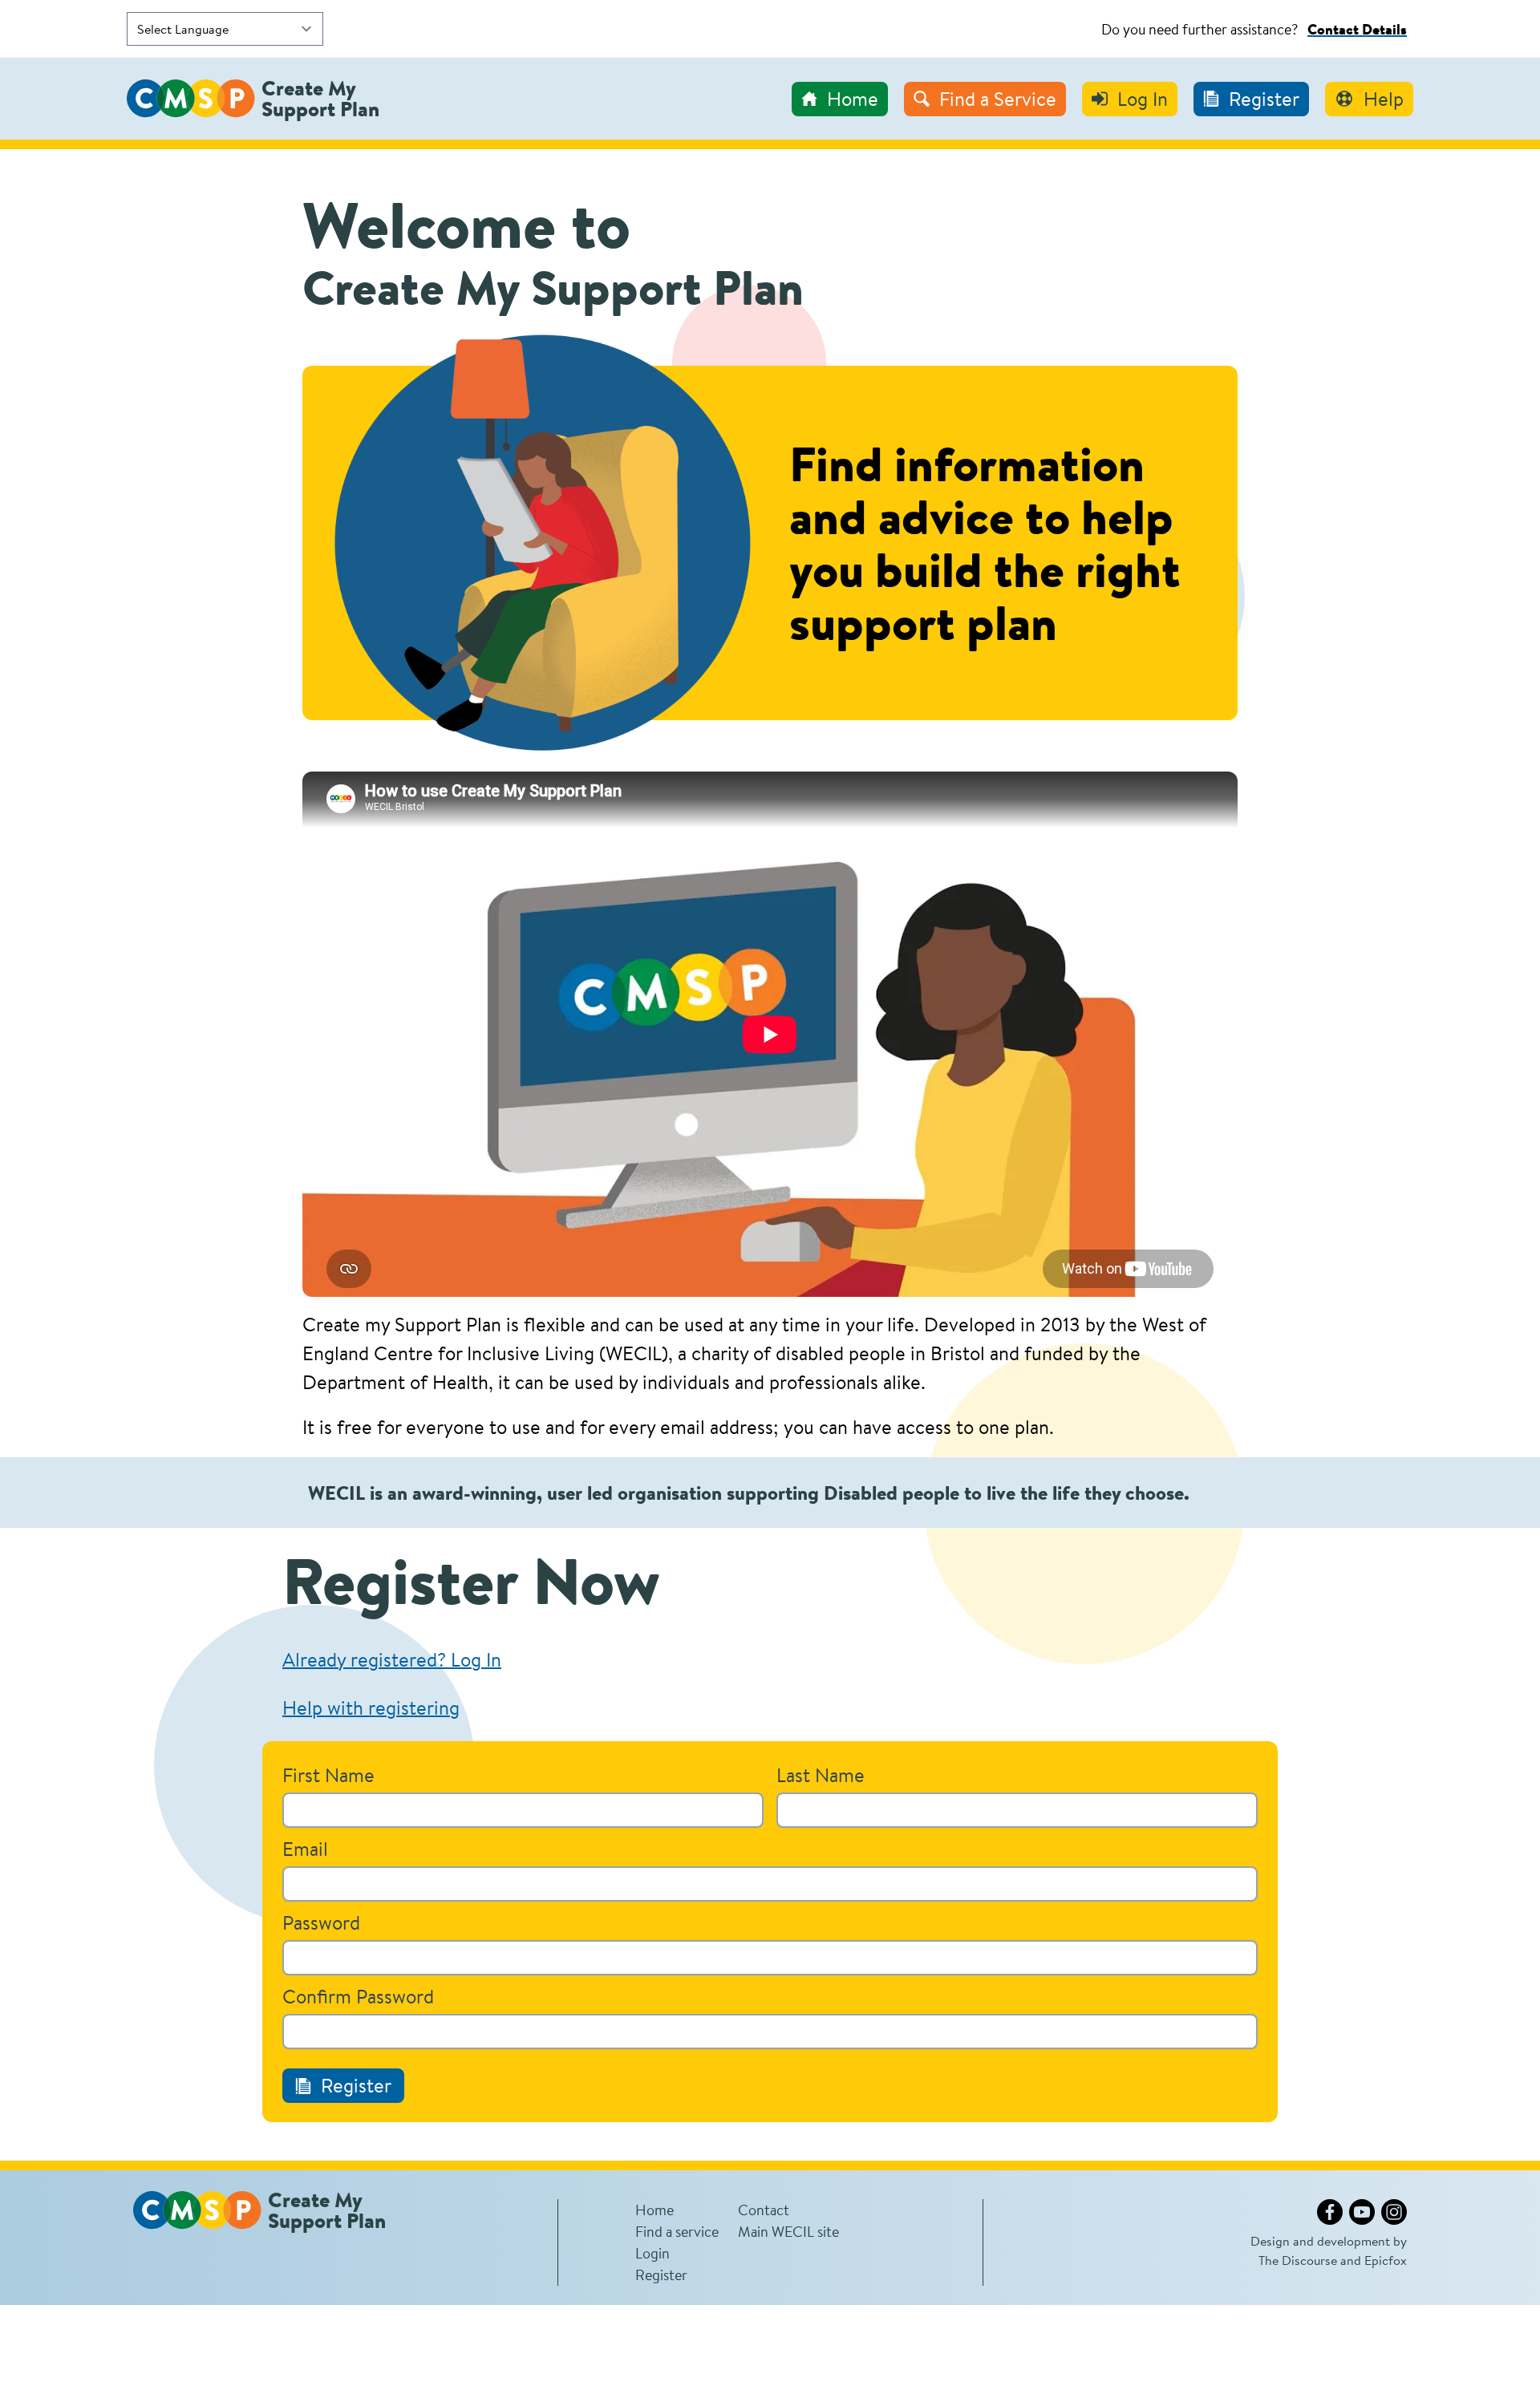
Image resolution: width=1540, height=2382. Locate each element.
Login (652, 2253)
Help (1384, 99)
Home (853, 99)
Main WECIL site (788, 2231)
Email (305, 1849)
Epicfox (1386, 2260)
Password (321, 1922)
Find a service (677, 2231)
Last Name (821, 1775)
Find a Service (998, 99)
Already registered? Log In (392, 1659)
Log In (1143, 99)
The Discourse (1298, 2260)
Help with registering (371, 1708)
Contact (764, 2210)
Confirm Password (358, 1996)
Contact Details (1357, 29)
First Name (328, 1775)
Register (1264, 99)
